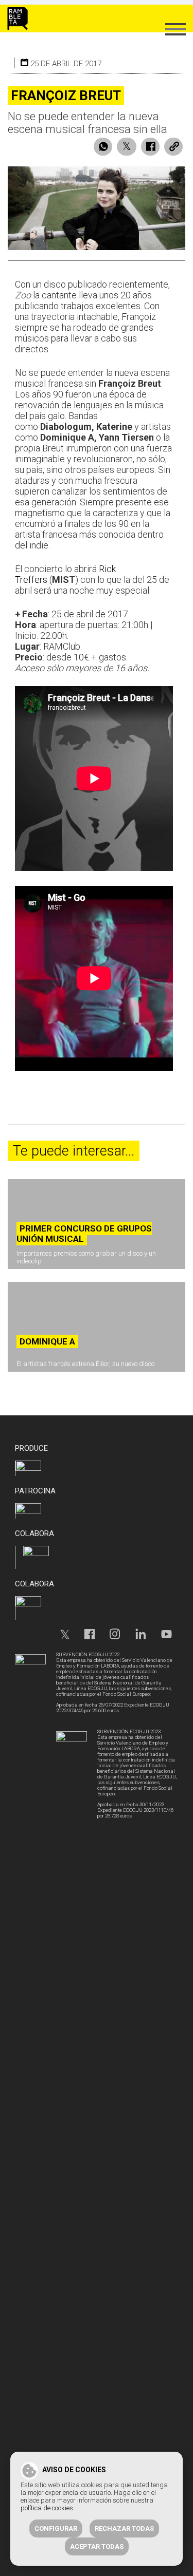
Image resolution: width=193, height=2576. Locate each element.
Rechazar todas (124, 2528)
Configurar (56, 2528)
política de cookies (47, 2508)
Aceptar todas (97, 2546)
